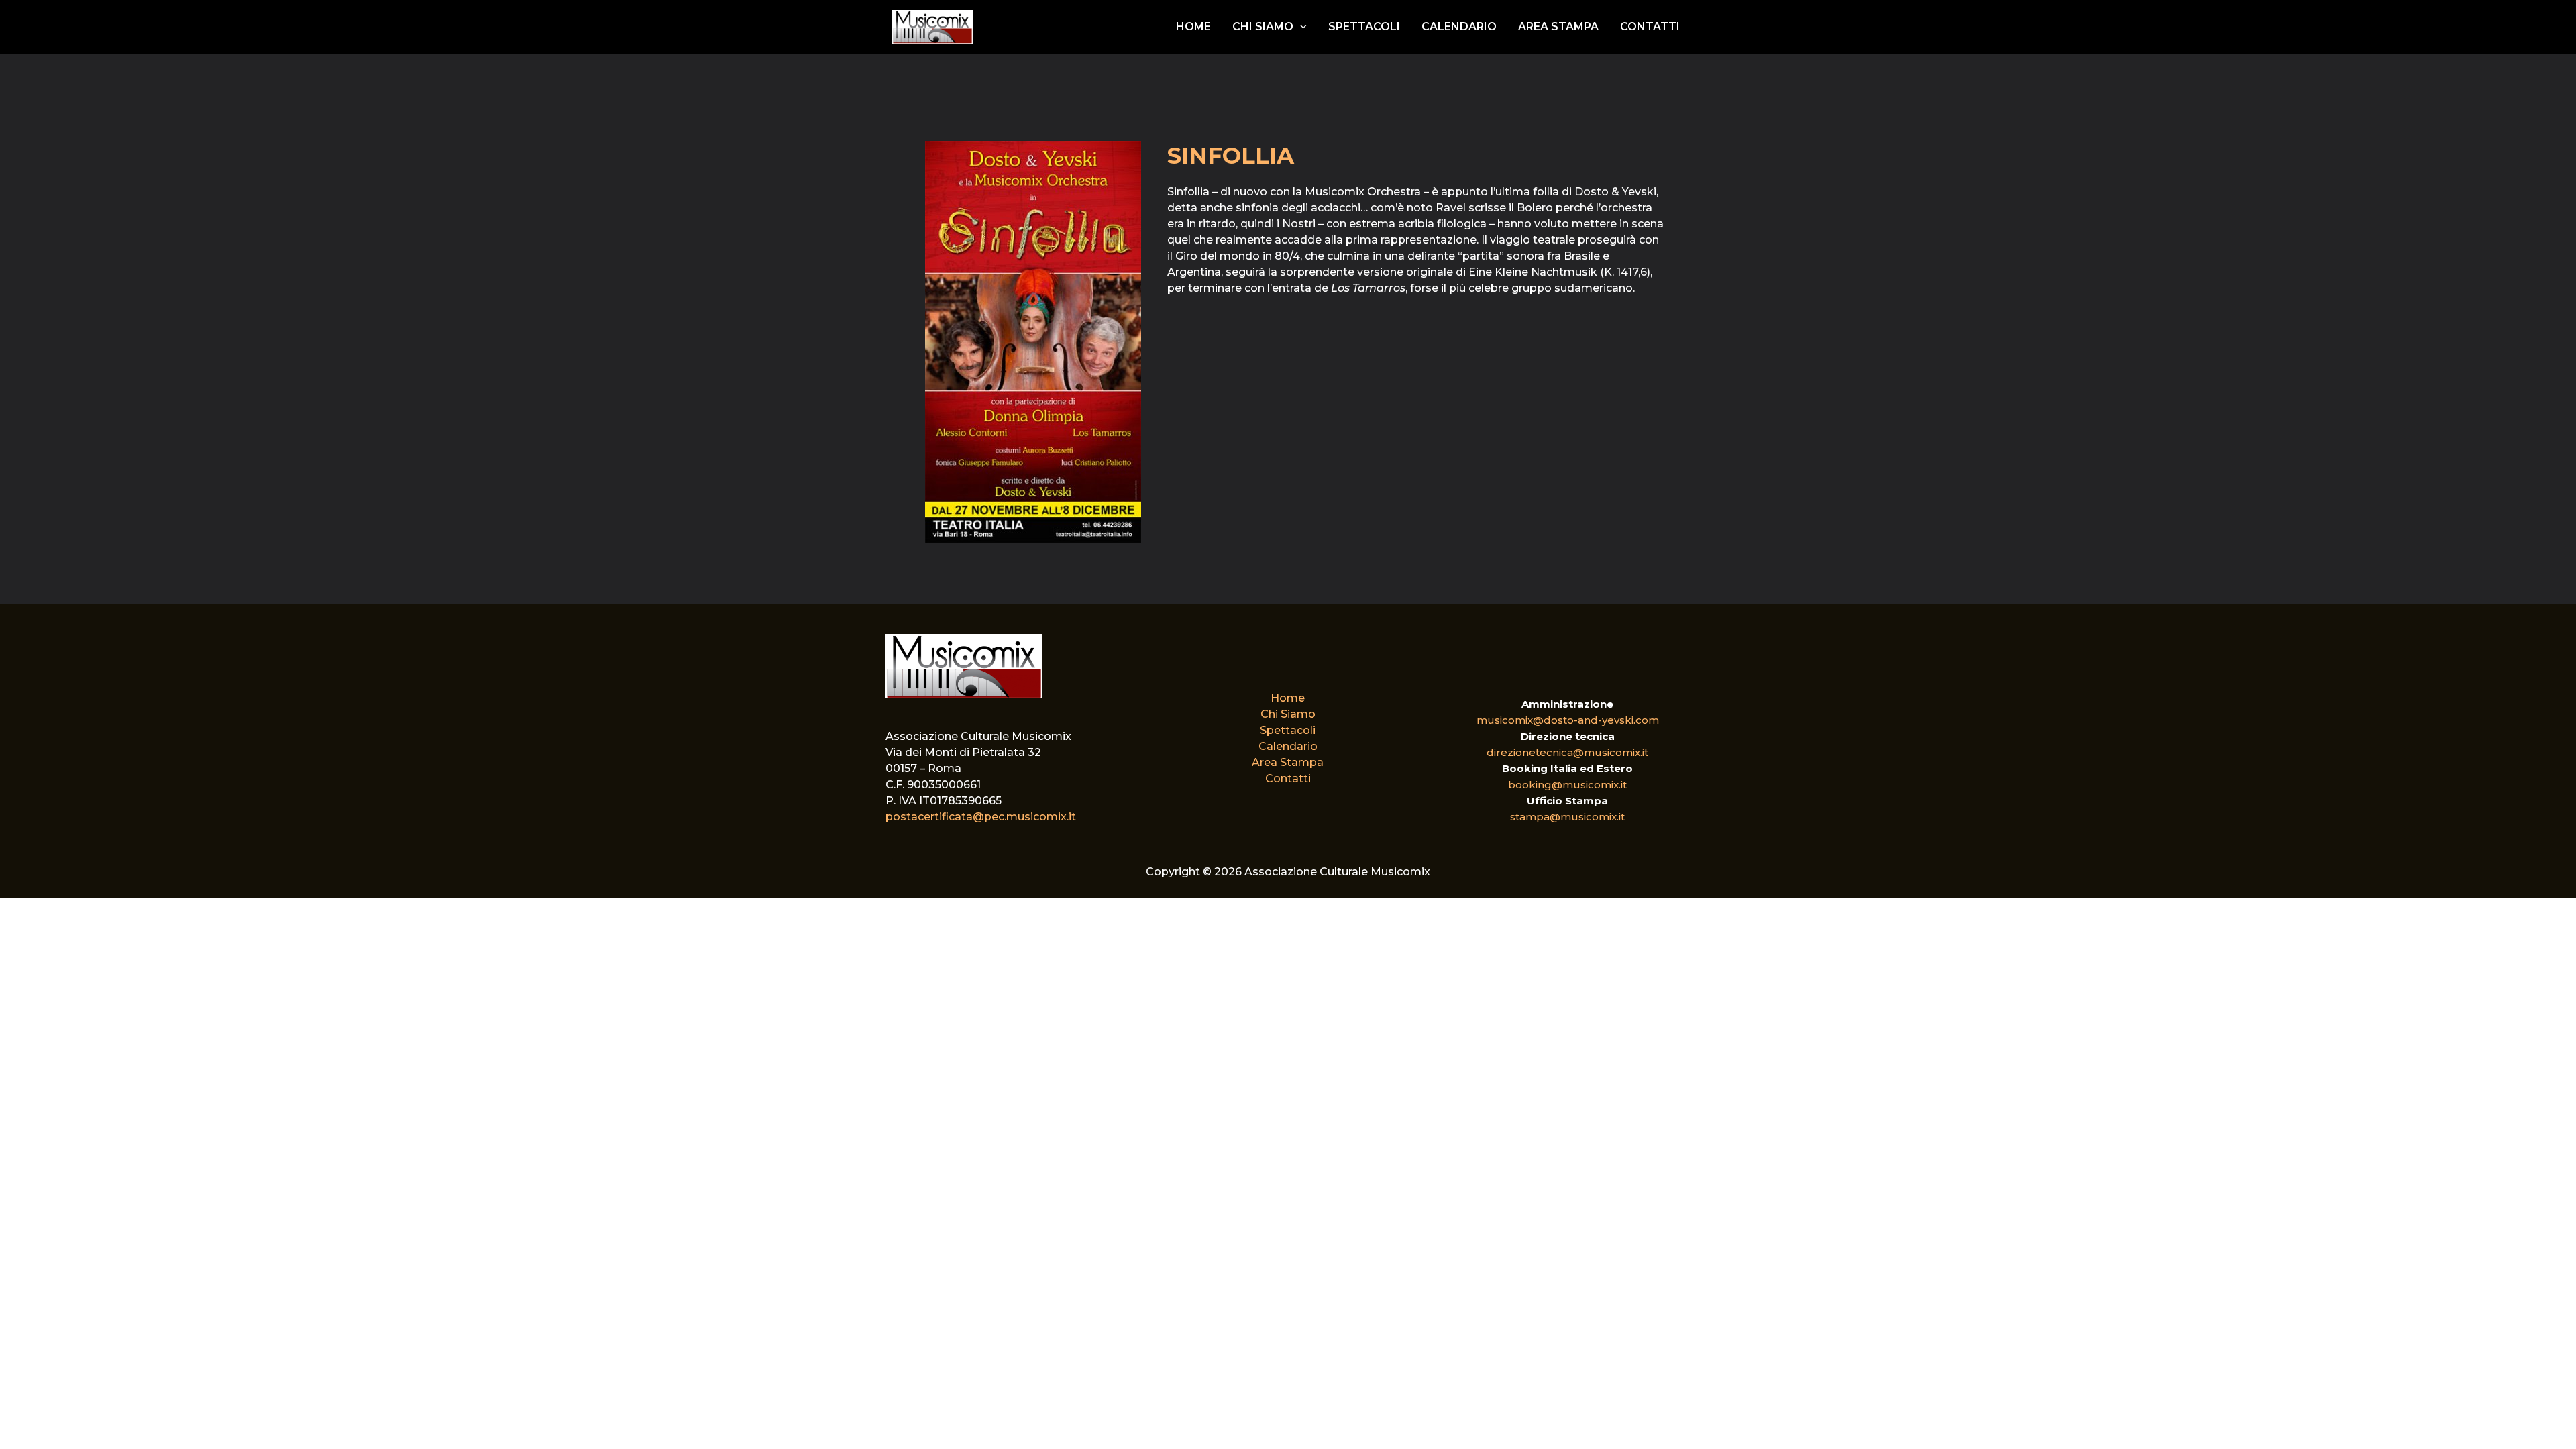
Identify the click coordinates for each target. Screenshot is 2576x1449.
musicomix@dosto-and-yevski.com (1568, 720)
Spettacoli (1364, 26)
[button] (1300, 27)
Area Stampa (1558, 26)
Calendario (1459, 26)
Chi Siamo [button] (1263, 26)
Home (1193, 26)
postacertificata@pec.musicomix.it (981, 817)
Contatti (1650, 26)
